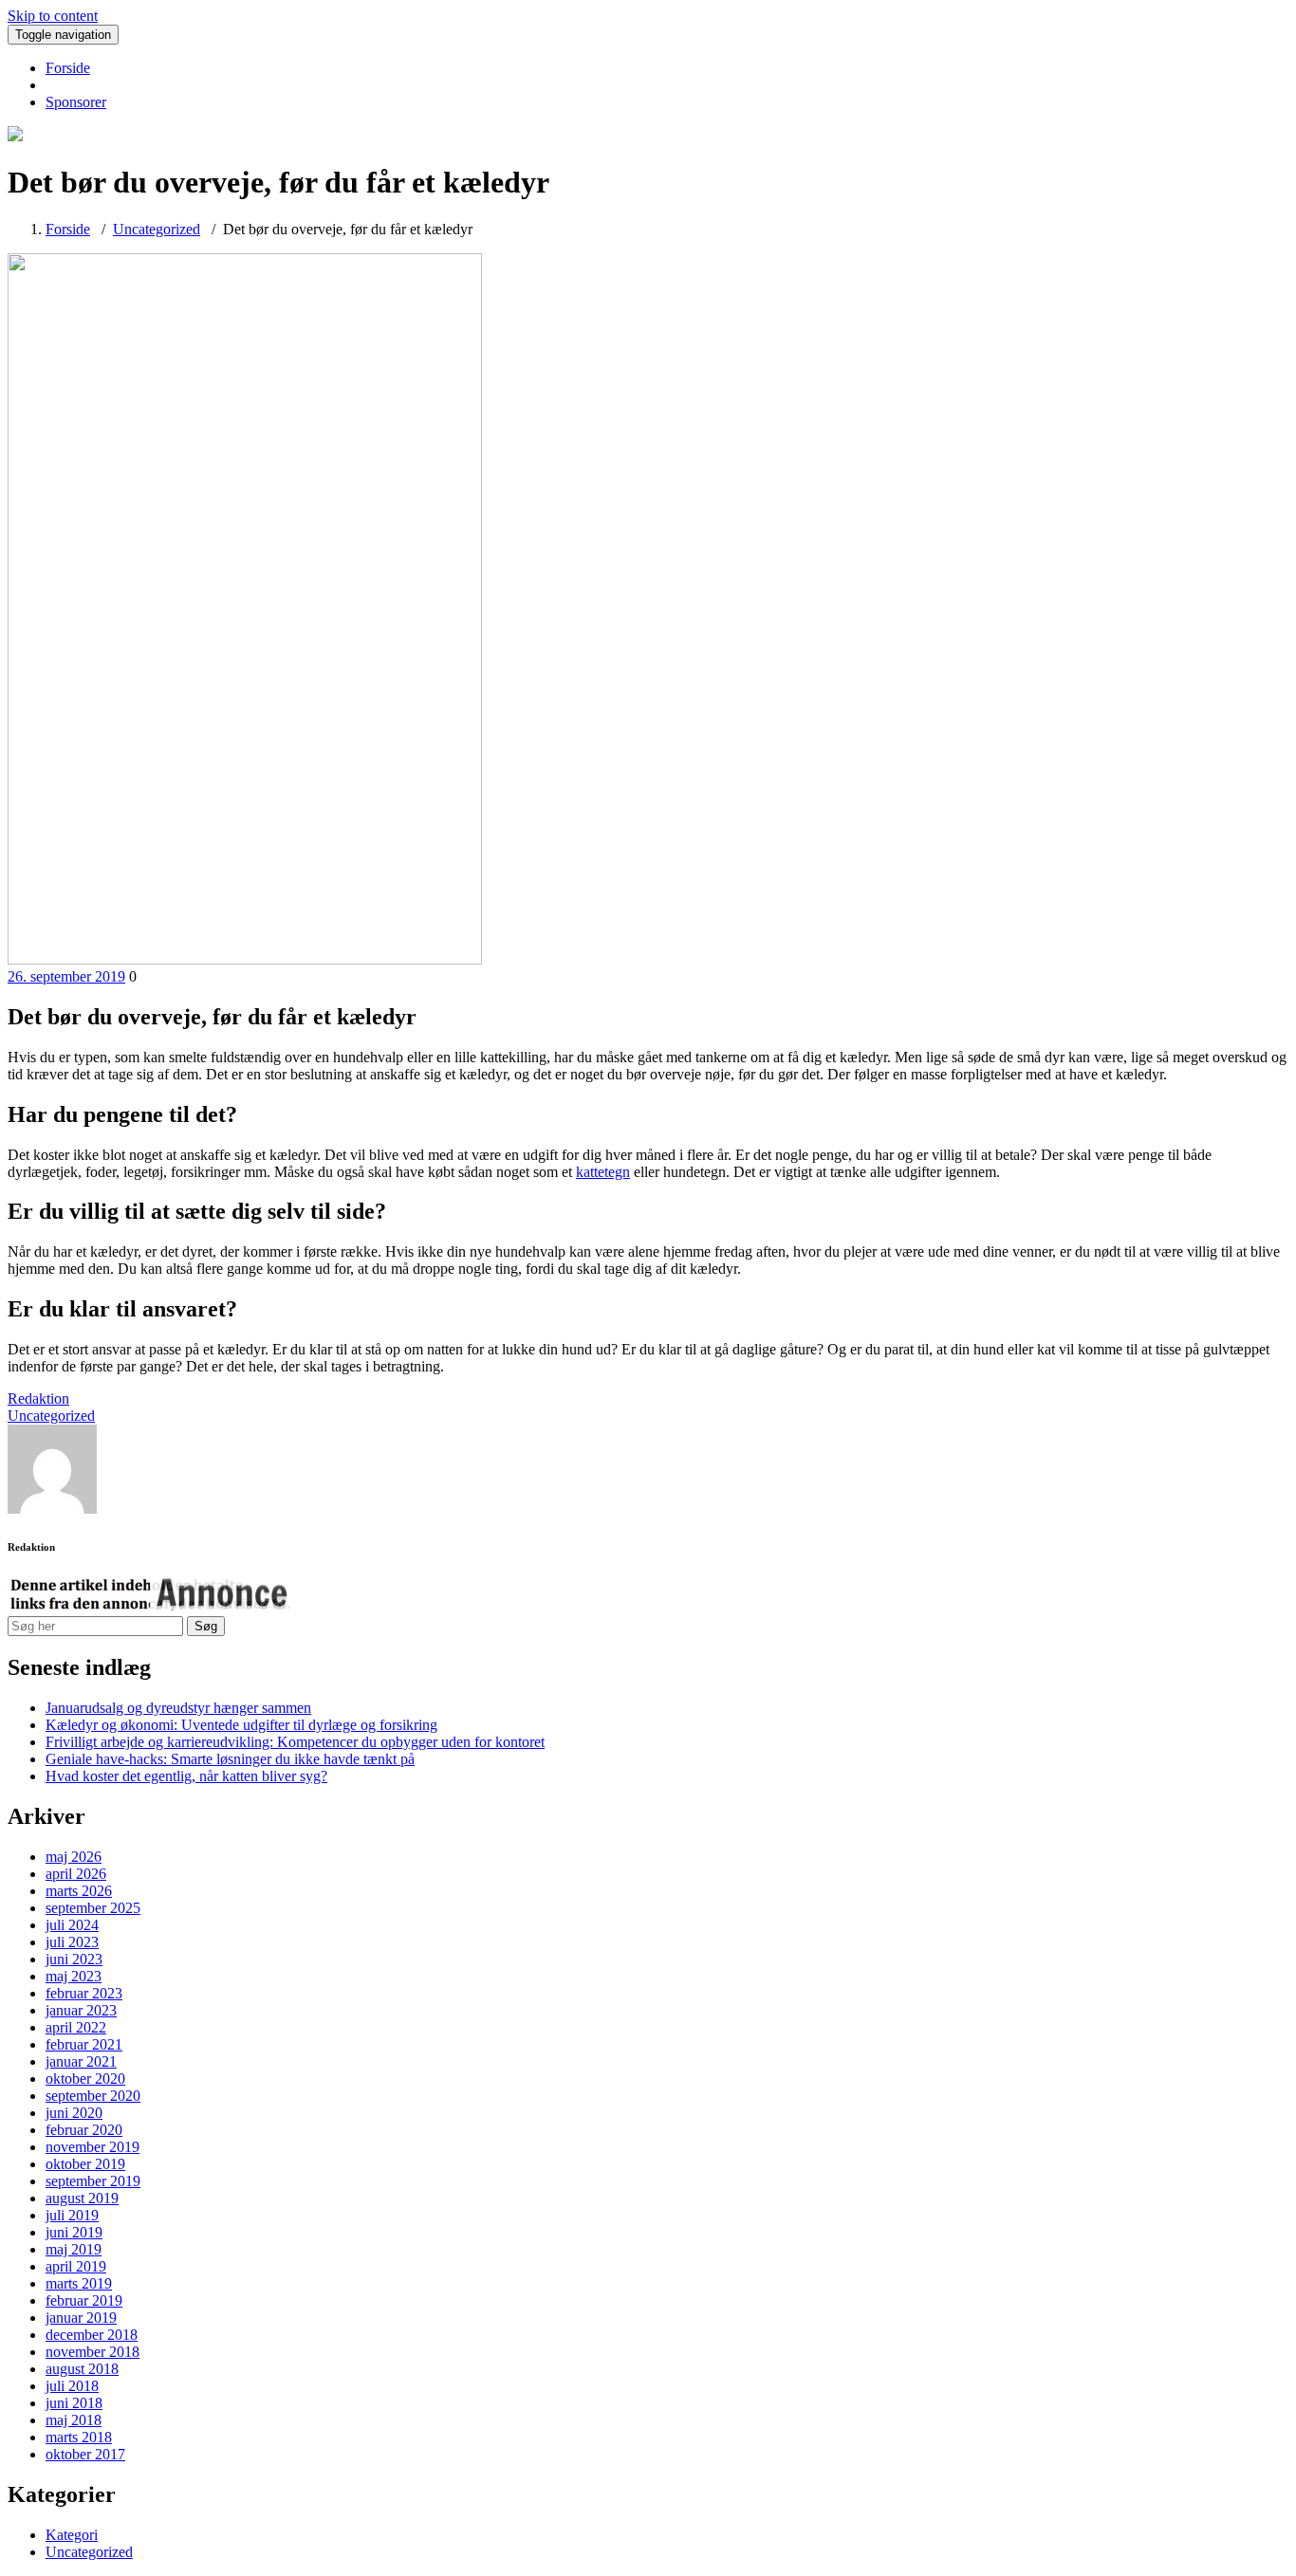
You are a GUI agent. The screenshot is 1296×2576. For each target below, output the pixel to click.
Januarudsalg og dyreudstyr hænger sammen (178, 1708)
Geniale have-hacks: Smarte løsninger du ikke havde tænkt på (230, 1759)
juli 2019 (72, 2215)
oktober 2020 (85, 2079)
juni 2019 (74, 2232)
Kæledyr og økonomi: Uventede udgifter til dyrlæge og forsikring (241, 1725)
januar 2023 (81, 2010)
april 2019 (76, 2266)
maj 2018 (74, 2420)
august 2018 (82, 2369)
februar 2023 (84, 1993)
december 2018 (92, 2335)
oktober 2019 (85, 2164)
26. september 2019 (66, 976)
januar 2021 (81, 2061)
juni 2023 (74, 1959)
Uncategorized (157, 229)
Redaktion (38, 1398)
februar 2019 (84, 2300)
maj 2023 (74, 1976)
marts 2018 (79, 2437)
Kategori (72, 2535)
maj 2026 (74, 1857)
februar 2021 (84, 2044)
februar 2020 (84, 2130)
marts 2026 (79, 1891)
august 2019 (82, 2198)
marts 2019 (79, 2283)
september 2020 (93, 2096)
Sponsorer (76, 102)
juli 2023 (72, 1942)
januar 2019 (81, 2318)
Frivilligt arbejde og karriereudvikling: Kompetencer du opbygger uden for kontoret (295, 1742)
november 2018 (93, 2352)
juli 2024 (72, 1925)
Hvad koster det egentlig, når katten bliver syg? (186, 1776)
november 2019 (93, 2147)
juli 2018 (72, 2386)
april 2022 (76, 2027)
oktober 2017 (85, 2454)
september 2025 (93, 1908)
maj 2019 (74, 2249)
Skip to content (53, 16)
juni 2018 (74, 2403)
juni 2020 (74, 2113)
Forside (68, 68)
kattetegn (603, 1172)
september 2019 (93, 2181)
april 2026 (76, 1874)
